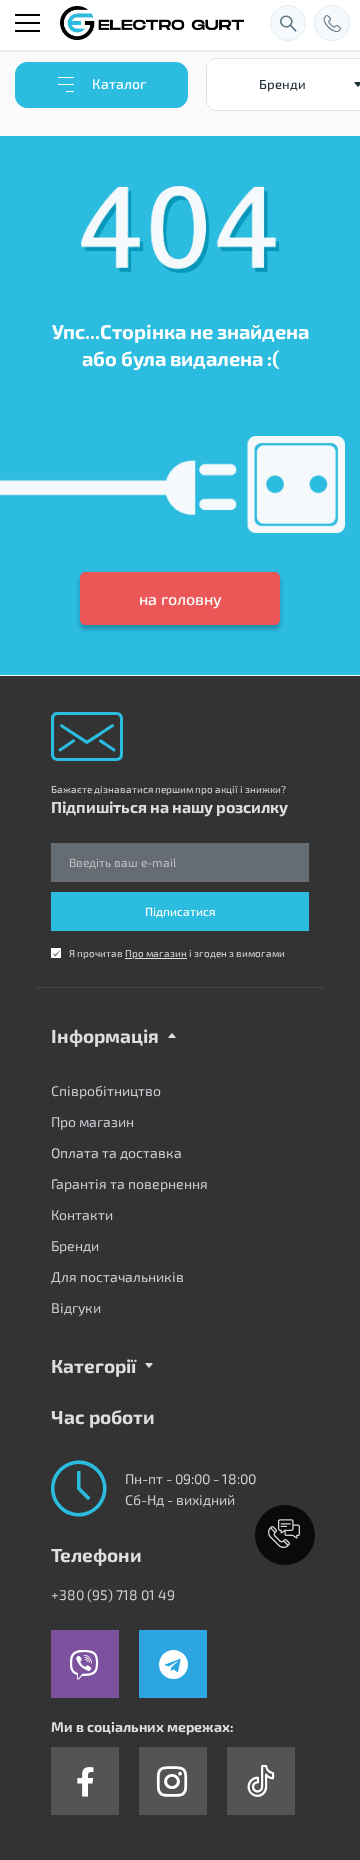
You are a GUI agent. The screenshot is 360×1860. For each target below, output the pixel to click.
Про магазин (156, 953)
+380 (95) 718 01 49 (113, 1594)
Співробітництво (106, 1090)
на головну (180, 598)
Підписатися (180, 911)
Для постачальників (117, 1276)
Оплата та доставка (116, 1152)
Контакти (82, 1214)
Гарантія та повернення (129, 1183)
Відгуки (76, 1307)
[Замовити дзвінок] (332, 23)
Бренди (75, 1245)
